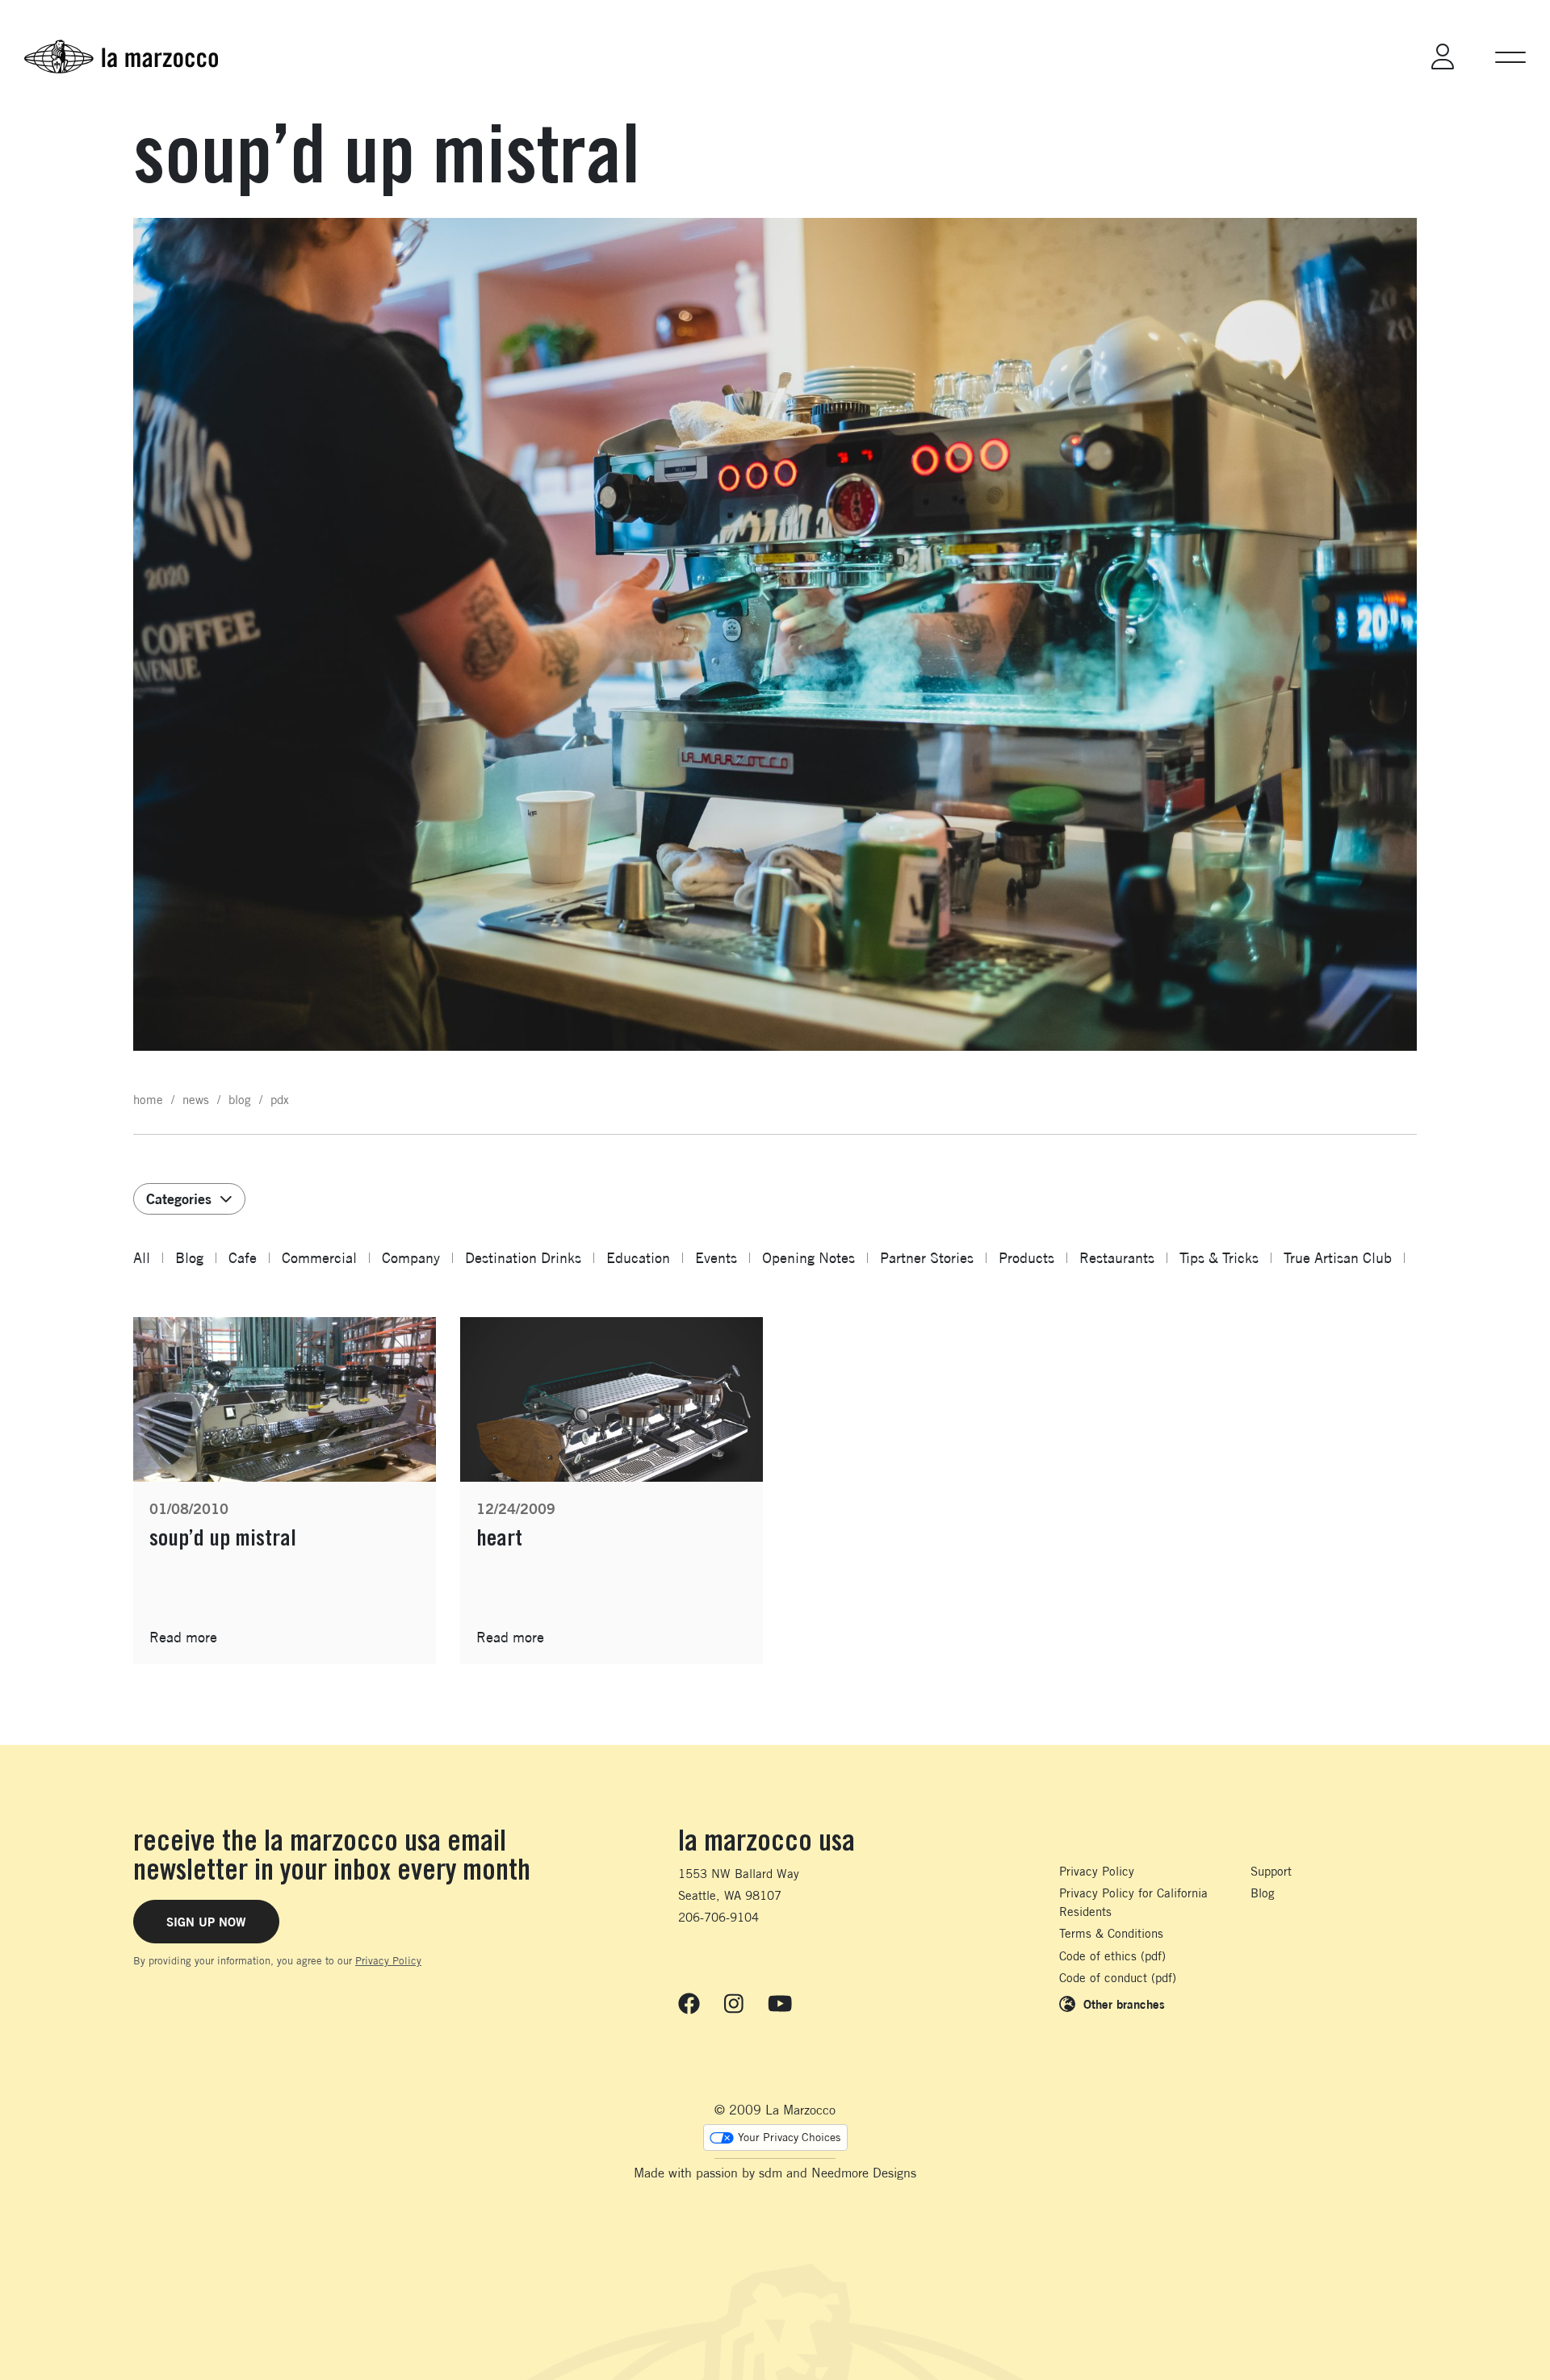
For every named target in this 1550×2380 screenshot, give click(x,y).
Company (411, 1258)
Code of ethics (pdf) (1112, 1956)
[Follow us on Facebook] (689, 2004)
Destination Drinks (523, 1258)
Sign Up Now (206, 1922)
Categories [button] (179, 1198)
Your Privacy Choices (789, 2137)
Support (1271, 1871)
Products (1026, 1258)
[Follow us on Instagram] (734, 2004)
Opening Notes (809, 1258)
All (142, 1258)
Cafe (243, 1258)
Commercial (319, 1258)
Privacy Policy (388, 1960)
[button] (1510, 56)
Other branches (1124, 2004)
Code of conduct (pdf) (1118, 1978)
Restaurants (1117, 1258)
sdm (771, 2173)
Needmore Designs (864, 2173)
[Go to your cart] (1378, 56)
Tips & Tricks (1219, 1258)
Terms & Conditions (1111, 1933)
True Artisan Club (1338, 1258)
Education (638, 1258)
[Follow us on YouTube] (780, 2004)
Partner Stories (927, 1258)
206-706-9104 (718, 1917)
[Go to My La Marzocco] (1443, 56)
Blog (189, 1258)
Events (716, 1258)
